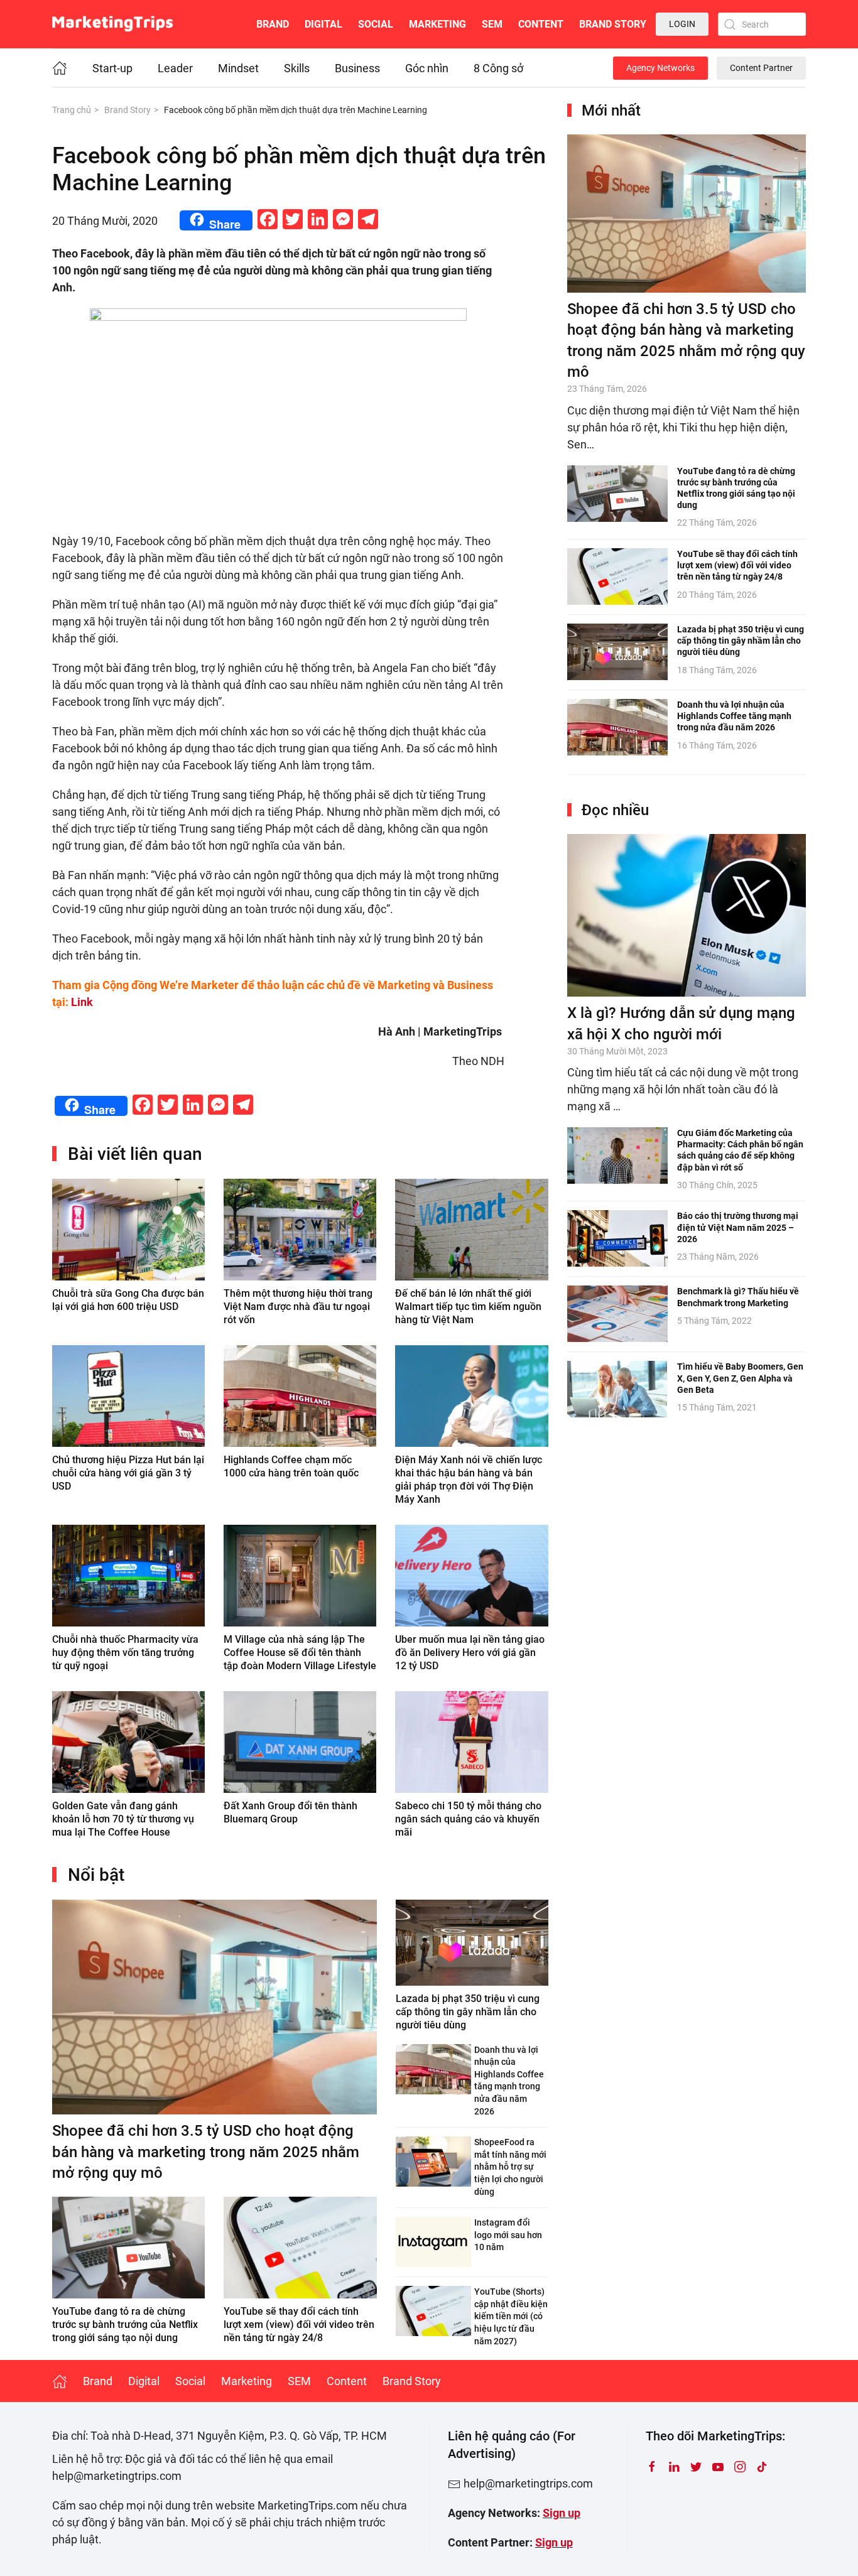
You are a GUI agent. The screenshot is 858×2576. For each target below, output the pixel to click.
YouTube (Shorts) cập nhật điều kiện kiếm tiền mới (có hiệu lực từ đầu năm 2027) (511, 2316)
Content (541, 24)
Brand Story (613, 24)
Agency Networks (660, 68)
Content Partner (761, 68)
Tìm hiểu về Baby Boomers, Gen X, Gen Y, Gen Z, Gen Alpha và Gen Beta (740, 1378)
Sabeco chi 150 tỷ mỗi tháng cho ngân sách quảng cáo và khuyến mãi (468, 1819)
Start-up (112, 68)
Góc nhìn (427, 68)
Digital (323, 24)
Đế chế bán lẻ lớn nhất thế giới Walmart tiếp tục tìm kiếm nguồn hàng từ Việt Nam (468, 1307)
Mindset (238, 68)
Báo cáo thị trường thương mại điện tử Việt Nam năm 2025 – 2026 (738, 1227)
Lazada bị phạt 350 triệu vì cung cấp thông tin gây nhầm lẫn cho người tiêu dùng (468, 2012)
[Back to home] (112, 24)
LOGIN (682, 24)
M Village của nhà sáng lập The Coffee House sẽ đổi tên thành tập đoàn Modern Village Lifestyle (300, 1653)
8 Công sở (498, 68)
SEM (492, 24)
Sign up (562, 2513)
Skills (297, 68)
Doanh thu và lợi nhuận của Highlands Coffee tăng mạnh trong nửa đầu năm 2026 (734, 716)
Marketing (437, 24)
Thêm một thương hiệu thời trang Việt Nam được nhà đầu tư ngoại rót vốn (298, 1307)
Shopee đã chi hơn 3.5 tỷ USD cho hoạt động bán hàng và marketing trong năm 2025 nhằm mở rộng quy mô (206, 2152)
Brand (273, 24)
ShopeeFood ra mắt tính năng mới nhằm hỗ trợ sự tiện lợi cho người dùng (510, 2167)
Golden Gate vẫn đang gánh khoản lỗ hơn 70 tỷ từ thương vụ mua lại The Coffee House (123, 1819)
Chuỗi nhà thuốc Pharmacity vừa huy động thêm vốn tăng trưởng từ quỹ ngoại (125, 1653)
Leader (175, 68)
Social (376, 24)
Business (357, 68)
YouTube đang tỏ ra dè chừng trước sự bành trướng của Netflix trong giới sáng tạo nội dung (125, 2324)
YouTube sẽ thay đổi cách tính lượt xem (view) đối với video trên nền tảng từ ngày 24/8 (299, 2324)
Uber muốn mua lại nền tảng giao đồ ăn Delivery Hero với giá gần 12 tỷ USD (470, 1653)
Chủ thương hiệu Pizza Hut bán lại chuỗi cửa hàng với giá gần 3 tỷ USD (128, 1473)
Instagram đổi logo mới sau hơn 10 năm (508, 2235)
